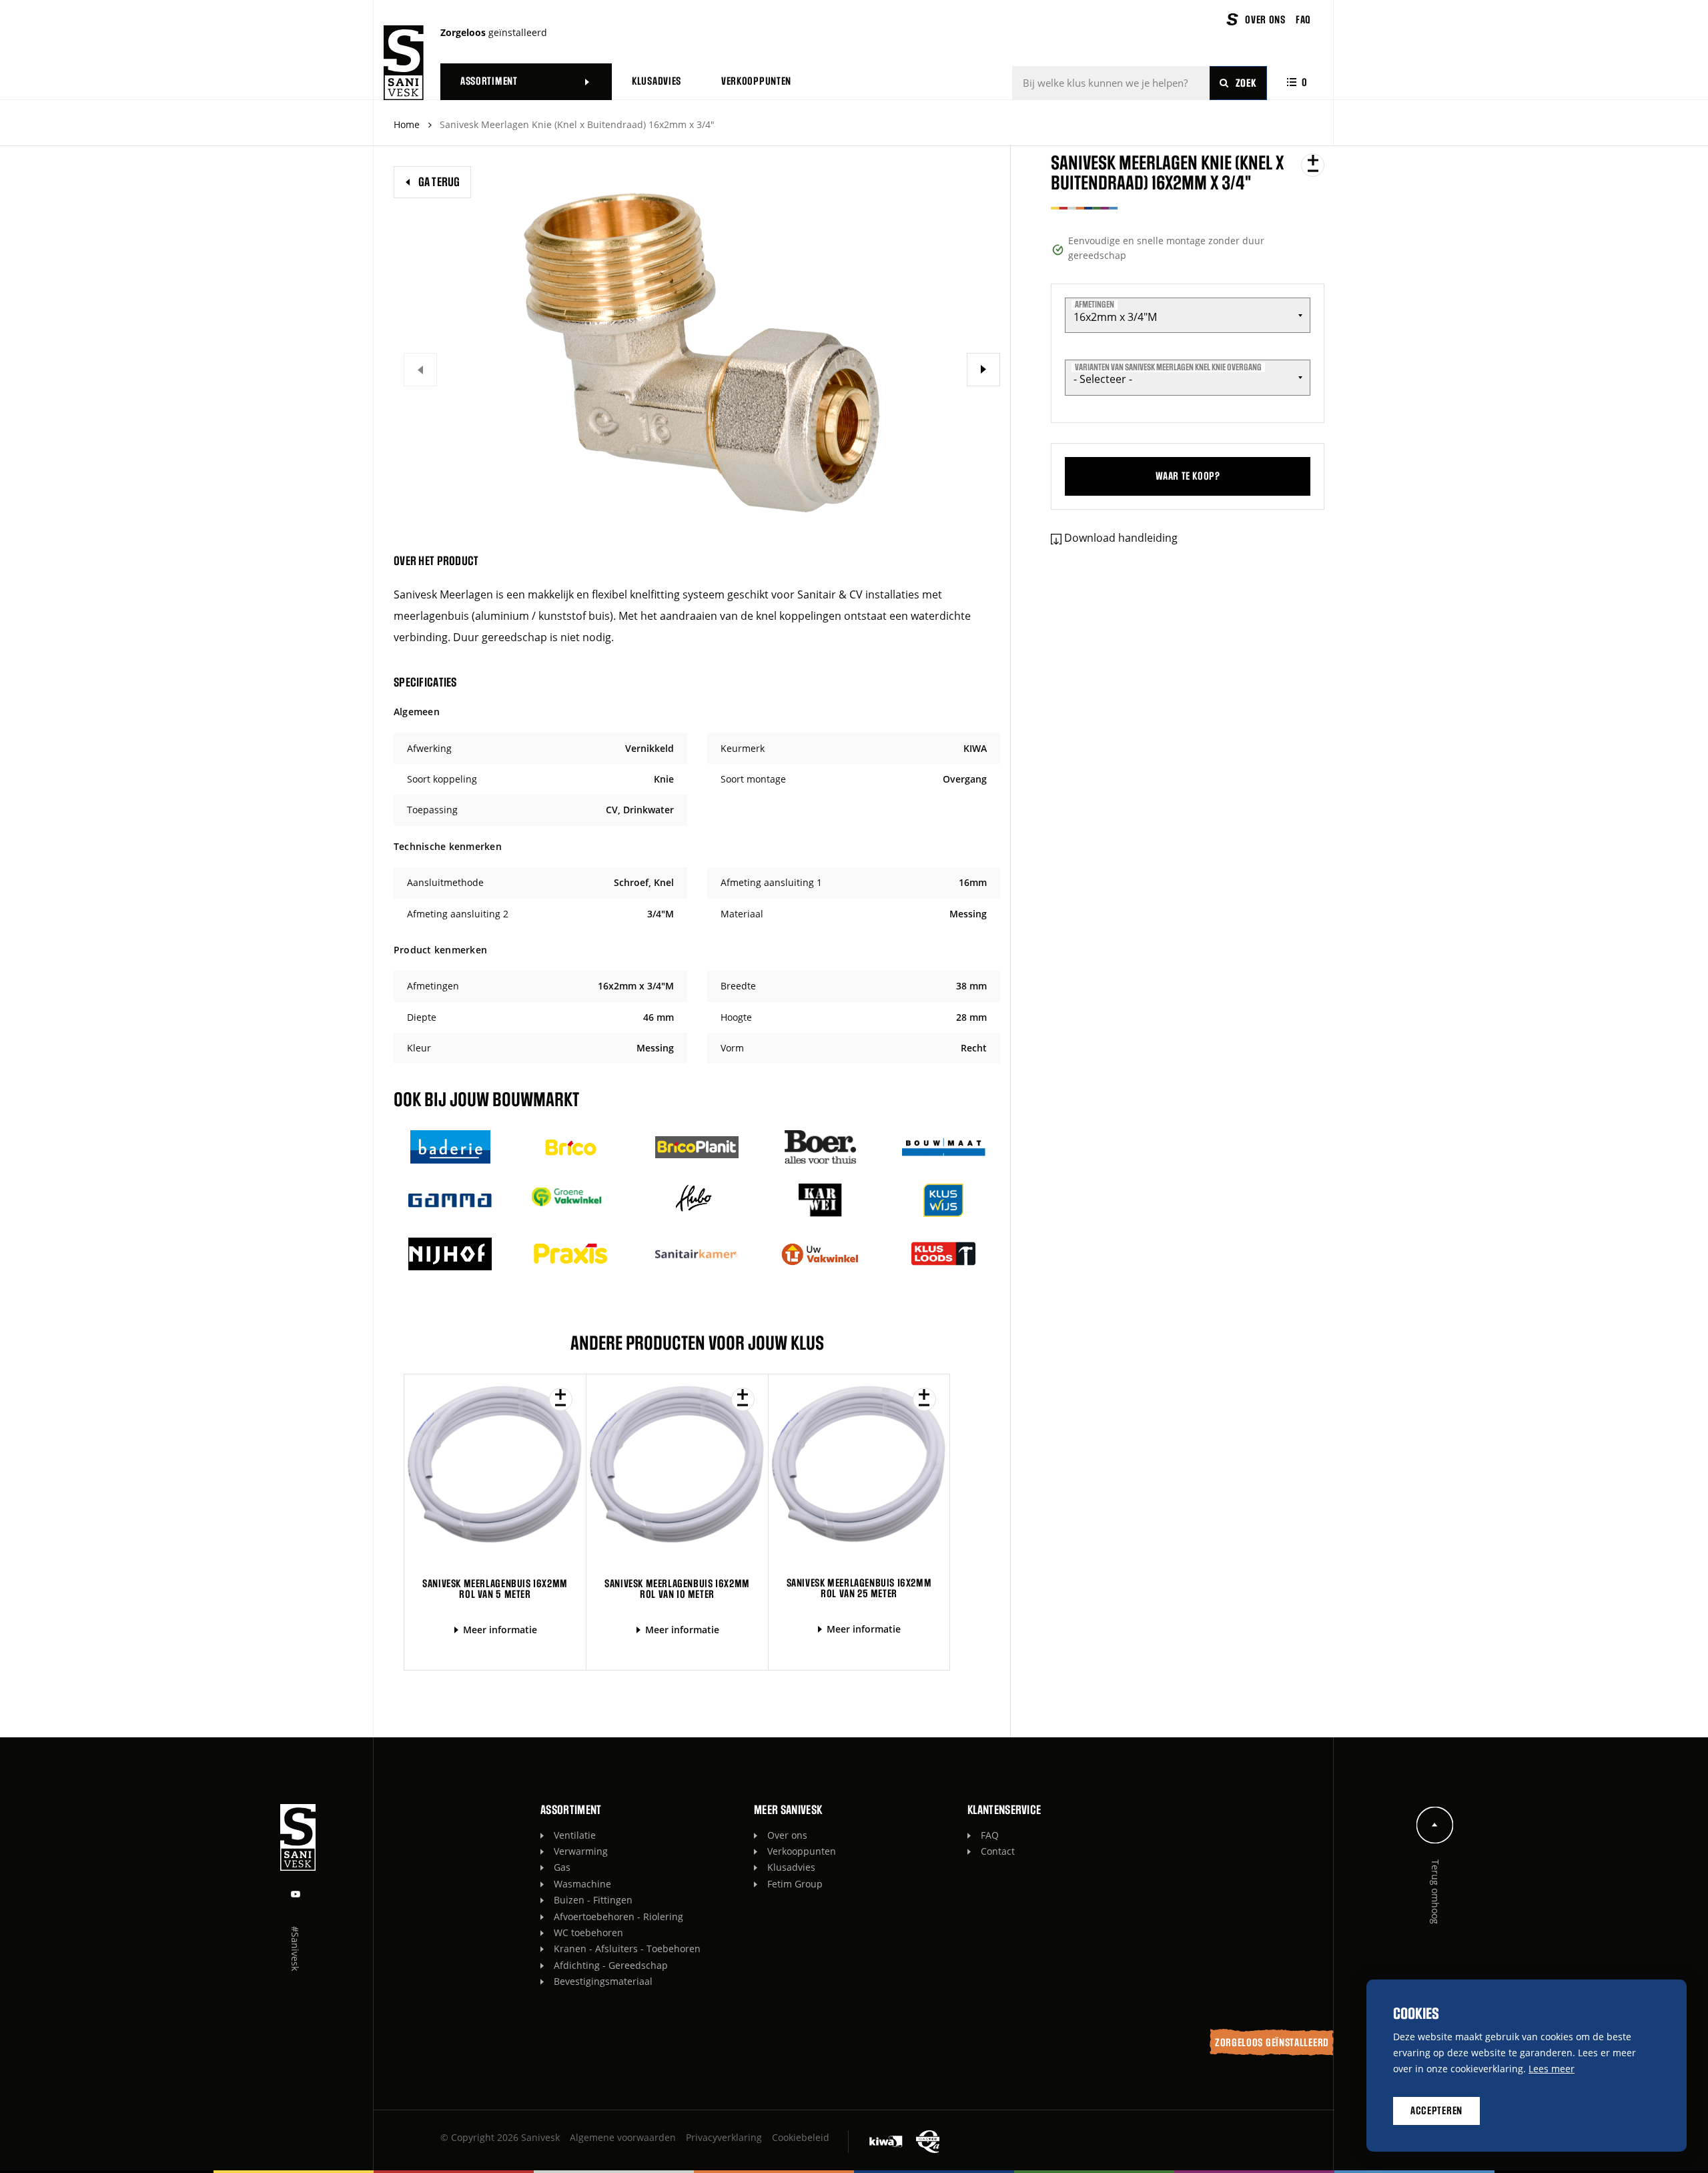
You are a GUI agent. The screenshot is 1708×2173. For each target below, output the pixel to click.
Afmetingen (1095, 305)
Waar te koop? (1188, 476)
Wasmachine (582, 1884)
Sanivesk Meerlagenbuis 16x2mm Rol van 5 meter (495, 1589)
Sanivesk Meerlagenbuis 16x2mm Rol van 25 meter (859, 1588)
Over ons (787, 1835)
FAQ (990, 1835)
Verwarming (581, 1851)
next (983, 370)
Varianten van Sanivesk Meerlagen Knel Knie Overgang (1168, 367)
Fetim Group (795, 1884)
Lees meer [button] (1552, 2069)
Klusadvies (791, 1867)
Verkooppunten (802, 1851)
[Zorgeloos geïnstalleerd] (404, 63)
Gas (562, 1867)
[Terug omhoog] (1435, 1824)
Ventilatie (575, 1835)
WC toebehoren (588, 1932)
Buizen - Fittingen (593, 1900)
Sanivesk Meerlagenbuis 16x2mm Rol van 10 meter (677, 1589)
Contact (998, 1851)
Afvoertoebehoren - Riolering (618, 1916)
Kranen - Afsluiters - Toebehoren (627, 1948)
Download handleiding (1121, 538)
